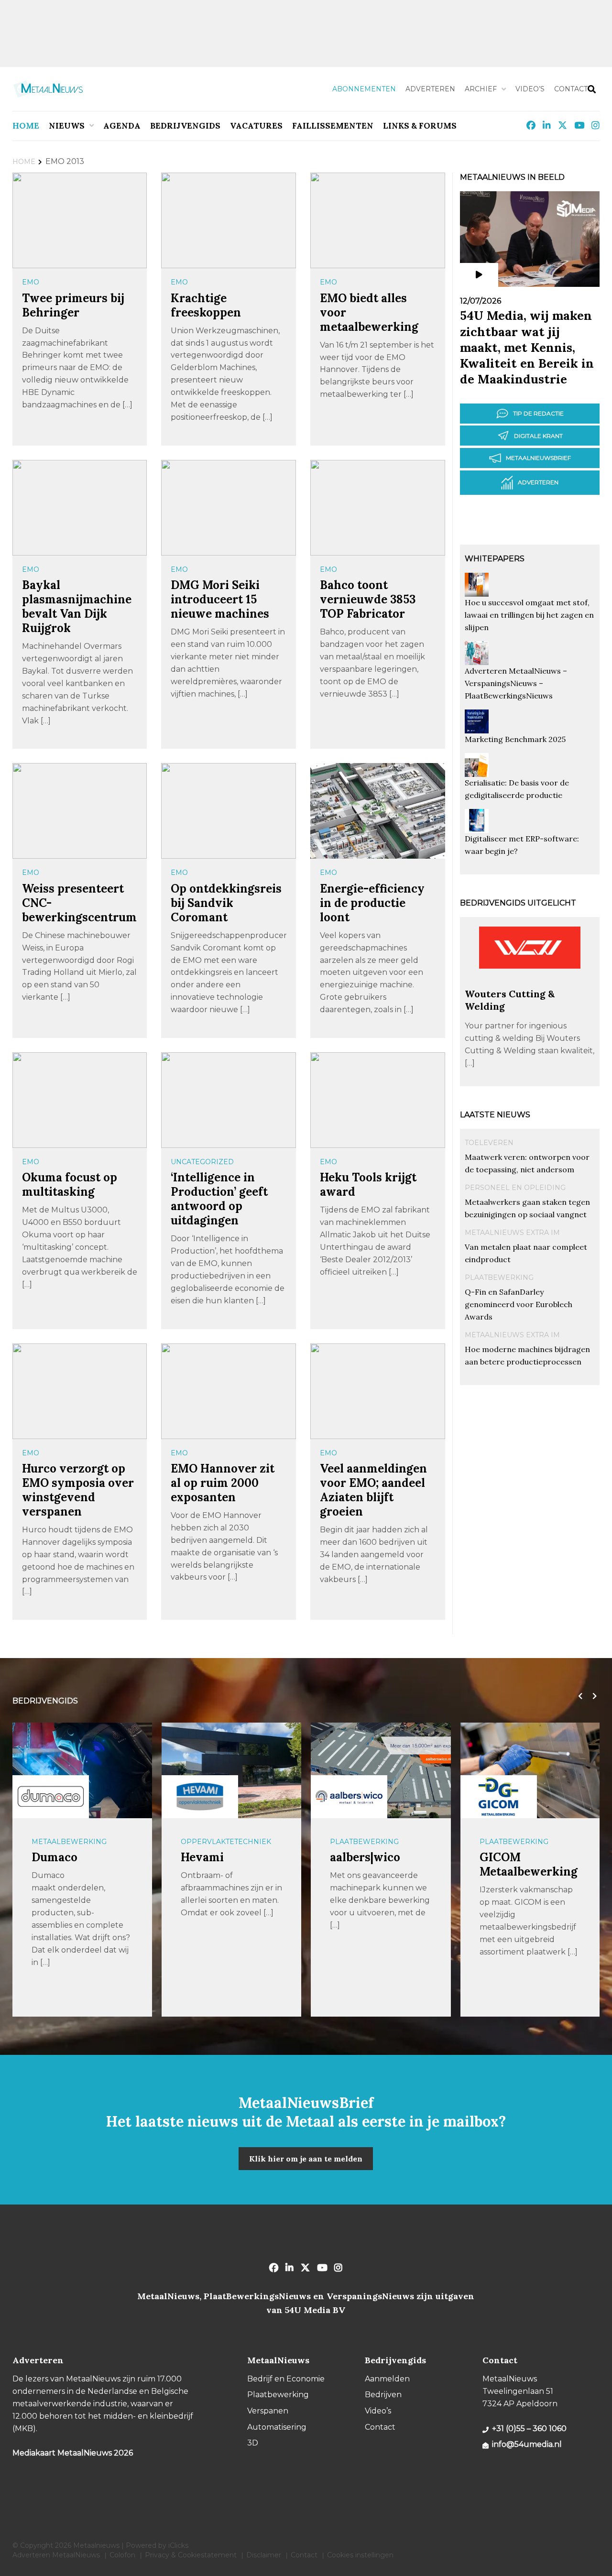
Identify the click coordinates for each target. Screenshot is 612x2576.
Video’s (530, 89)
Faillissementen (333, 126)
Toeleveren (489, 1143)
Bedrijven (383, 2395)
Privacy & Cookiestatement (191, 2555)
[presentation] (578, 1696)
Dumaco (55, 1857)
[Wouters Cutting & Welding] (530, 983)
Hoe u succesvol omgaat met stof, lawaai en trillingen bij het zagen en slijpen (529, 615)
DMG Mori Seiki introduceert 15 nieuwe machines (220, 599)
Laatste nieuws (495, 1115)
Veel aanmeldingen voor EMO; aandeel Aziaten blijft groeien (373, 1490)
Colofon (122, 2555)
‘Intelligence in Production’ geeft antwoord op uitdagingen (219, 1199)
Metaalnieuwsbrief (538, 458)
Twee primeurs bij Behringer (73, 305)
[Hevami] (200, 1797)
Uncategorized (202, 1162)
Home (26, 126)
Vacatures (256, 126)
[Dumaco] (51, 1797)
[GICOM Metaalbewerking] (499, 1797)
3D (253, 2443)
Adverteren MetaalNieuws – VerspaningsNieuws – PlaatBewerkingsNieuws (516, 683)
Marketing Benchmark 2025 (515, 739)
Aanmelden (387, 2379)
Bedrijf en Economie (286, 2379)
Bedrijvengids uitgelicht (518, 903)
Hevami (202, 1857)
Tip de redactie (538, 413)
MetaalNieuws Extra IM (512, 1233)
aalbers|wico (365, 1857)
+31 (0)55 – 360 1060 (529, 2429)
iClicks (178, 2545)
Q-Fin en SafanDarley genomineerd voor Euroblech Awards (519, 1304)
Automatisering (277, 2427)
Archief (481, 89)
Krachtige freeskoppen (206, 305)
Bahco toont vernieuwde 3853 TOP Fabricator (368, 599)
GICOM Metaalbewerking (529, 1864)
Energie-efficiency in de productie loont (372, 903)
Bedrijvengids (185, 126)
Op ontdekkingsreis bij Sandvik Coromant (226, 903)
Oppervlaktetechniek (226, 1842)
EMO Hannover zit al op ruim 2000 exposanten (223, 1483)
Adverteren (430, 89)
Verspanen (268, 2411)
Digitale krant (538, 436)
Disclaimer (264, 2555)
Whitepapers (495, 559)
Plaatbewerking (499, 1277)
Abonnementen (364, 89)
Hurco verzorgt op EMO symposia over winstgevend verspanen (78, 1490)
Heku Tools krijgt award (368, 1184)
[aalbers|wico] (349, 1797)
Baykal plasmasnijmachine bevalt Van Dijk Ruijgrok (77, 606)
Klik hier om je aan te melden (306, 2159)
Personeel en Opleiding (515, 1188)
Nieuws (67, 126)
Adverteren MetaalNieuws (56, 2555)
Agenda (122, 126)
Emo (31, 282)
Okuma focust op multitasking (70, 1184)
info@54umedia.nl (527, 2444)
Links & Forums (420, 126)
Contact (571, 89)
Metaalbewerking (69, 1842)
